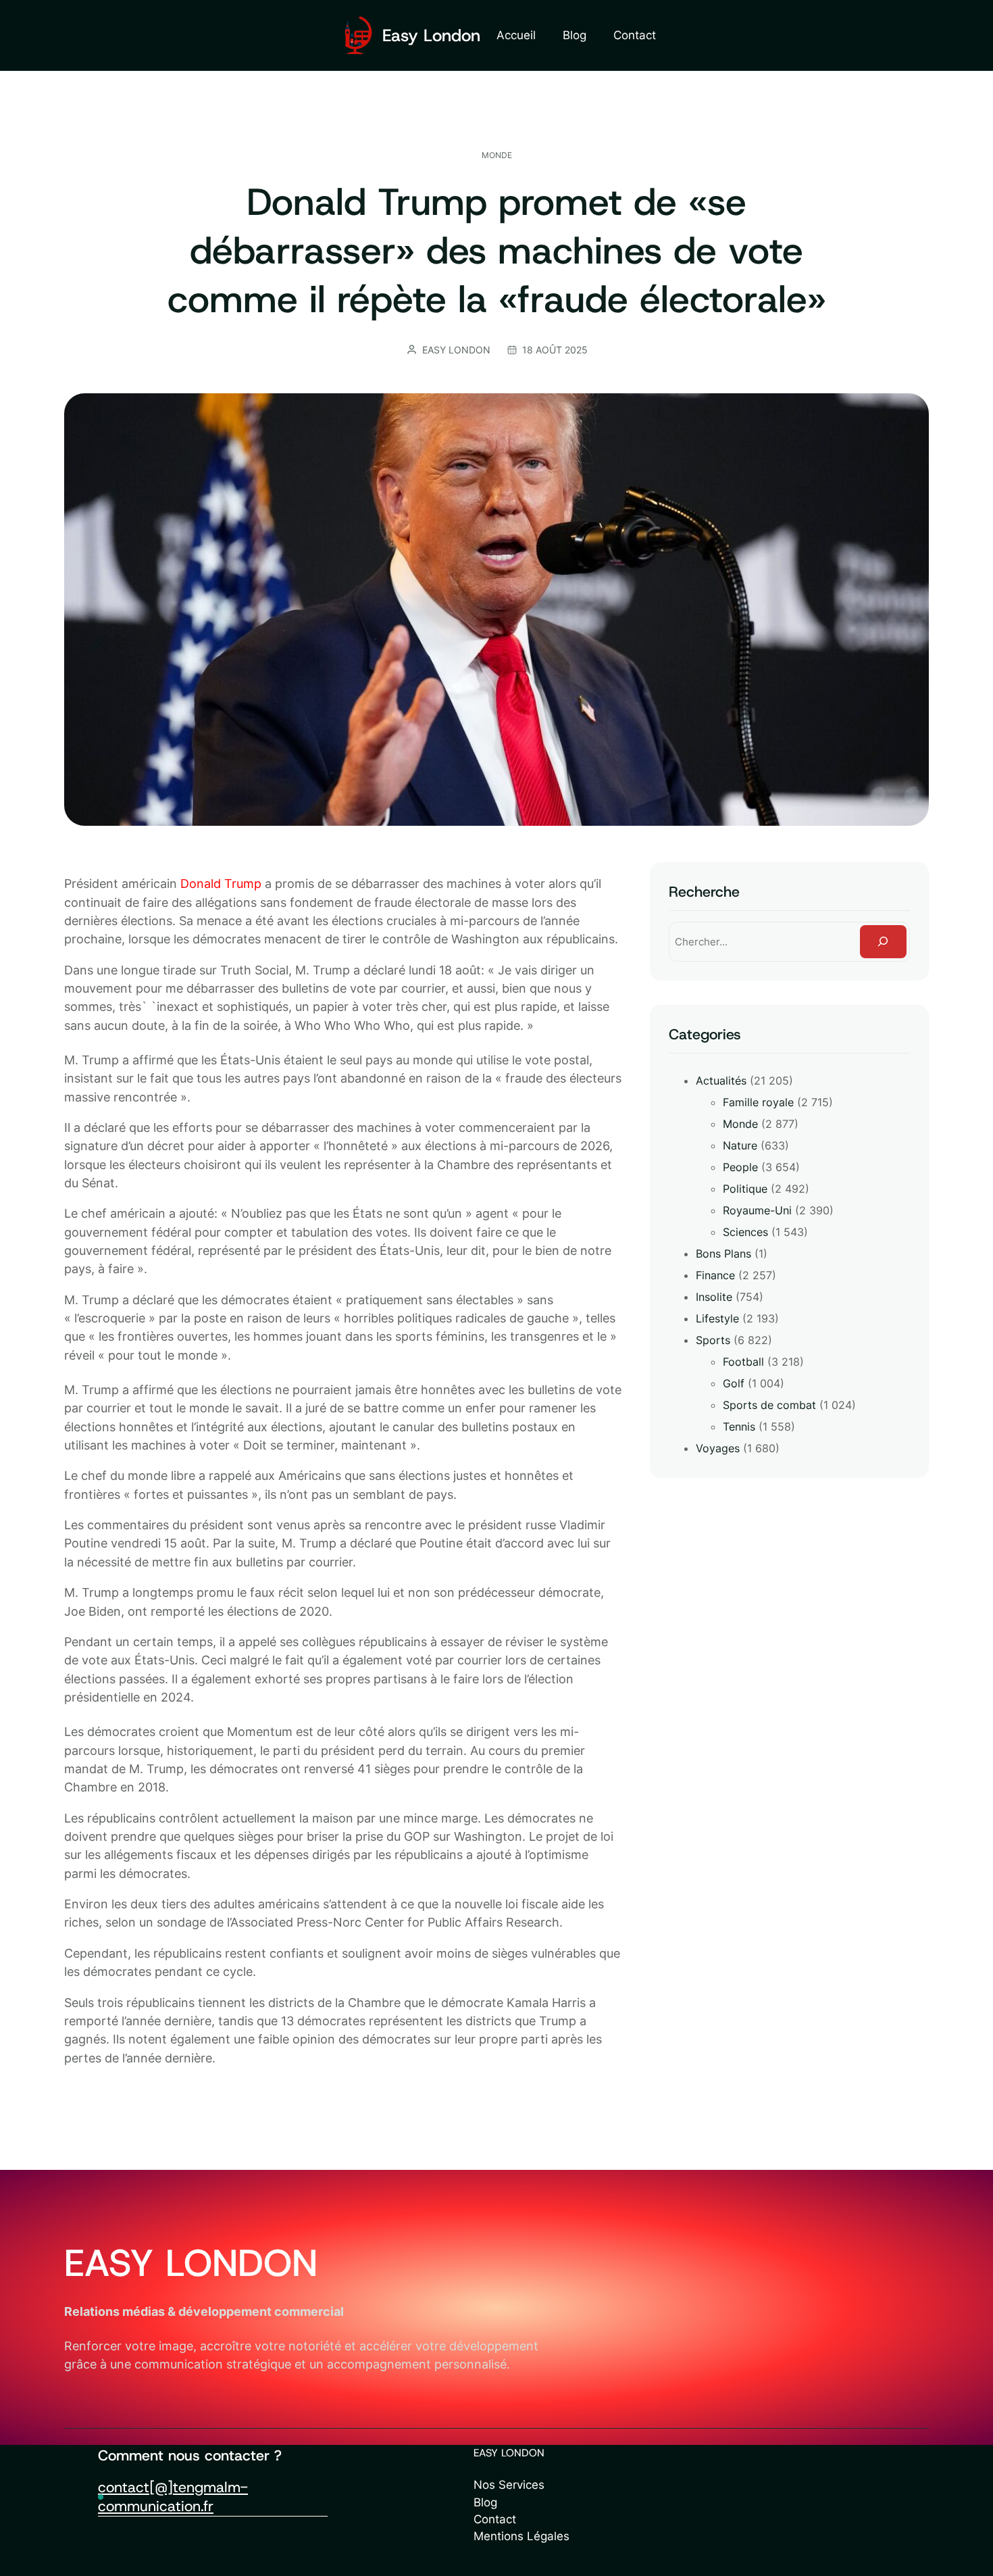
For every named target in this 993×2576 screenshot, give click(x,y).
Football (743, 1362)
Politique (745, 1189)
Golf (734, 1383)
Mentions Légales (521, 2536)
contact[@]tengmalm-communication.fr (173, 2497)
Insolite (714, 1297)
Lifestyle (717, 1318)
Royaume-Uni (757, 1210)
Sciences (745, 1232)
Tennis (739, 1427)
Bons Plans (723, 1254)
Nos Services (509, 2485)
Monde (497, 155)
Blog (485, 2502)
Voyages (718, 1448)
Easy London (431, 35)
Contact (495, 2519)
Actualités (721, 1081)
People (740, 1167)
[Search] (883, 942)
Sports (713, 1340)
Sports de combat (769, 1405)
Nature (740, 1145)
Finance (715, 1275)
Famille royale (758, 1102)
